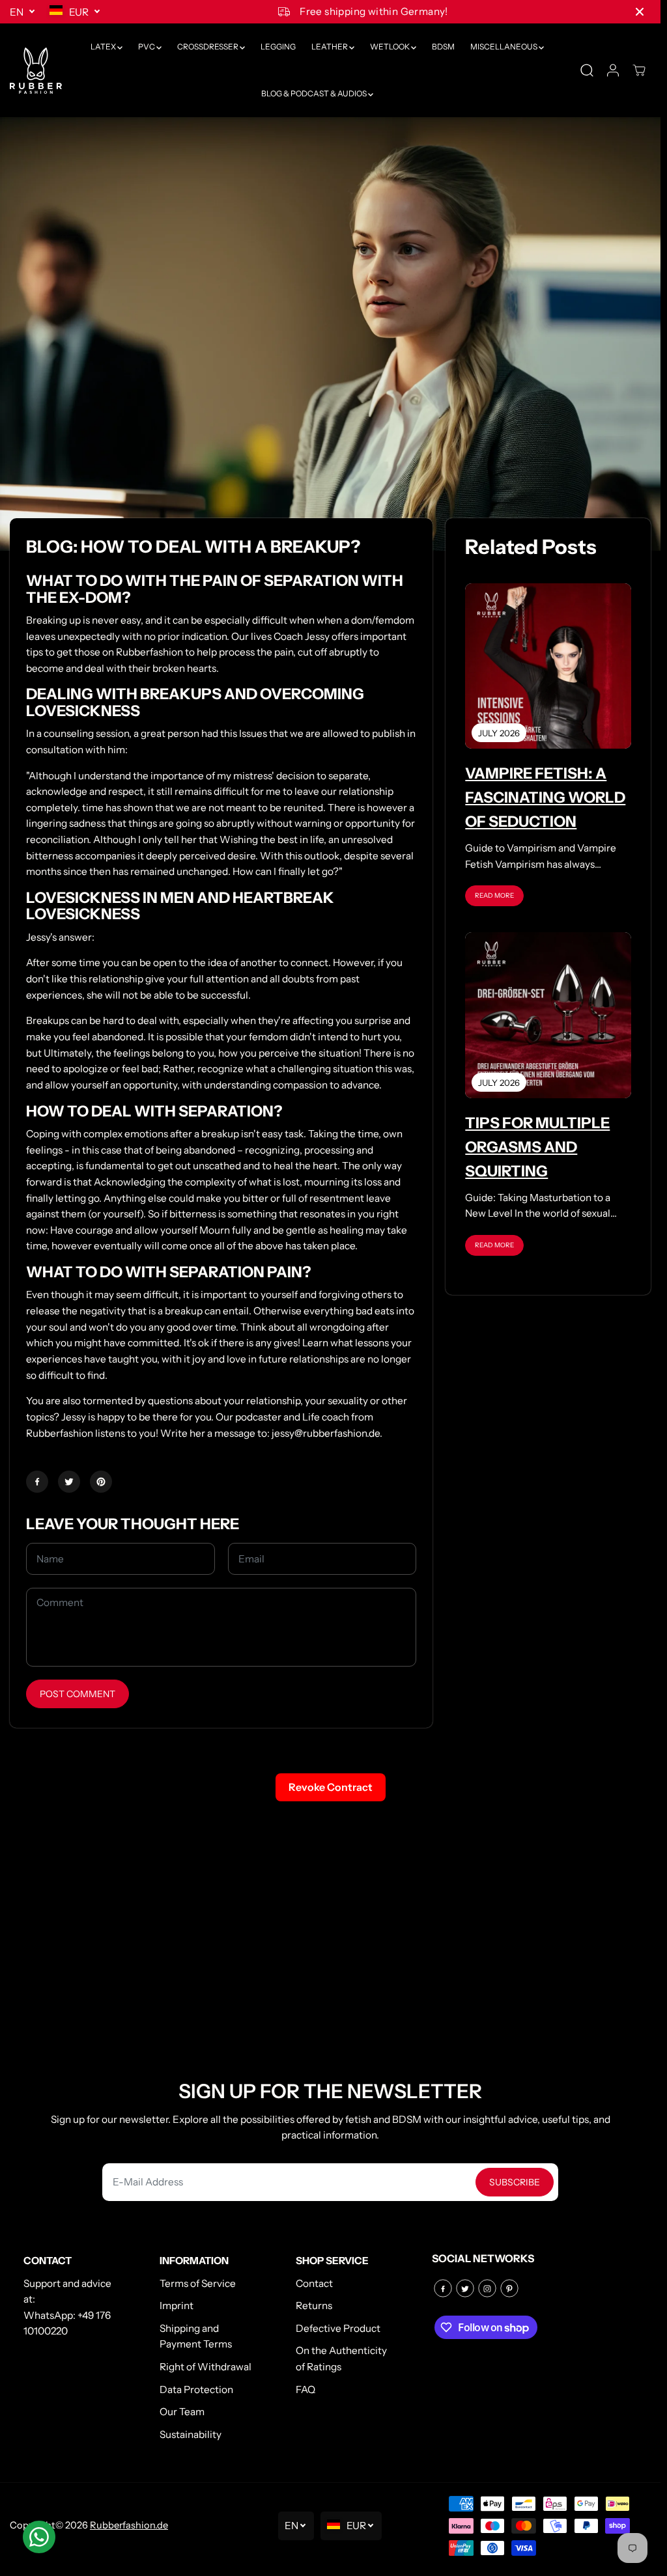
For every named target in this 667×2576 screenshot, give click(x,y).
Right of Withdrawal (206, 2367)
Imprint (177, 2306)
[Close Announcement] (640, 12)
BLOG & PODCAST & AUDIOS (315, 93)
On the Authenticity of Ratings (341, 2359)
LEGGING (278, 47)
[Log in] (613, 70)
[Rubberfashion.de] (36, 71)
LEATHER (330, 47)
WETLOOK (390, 47)
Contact (314, 2283)
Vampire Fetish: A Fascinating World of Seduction (545, 797)
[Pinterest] (101, 1482)
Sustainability (191, 2434)
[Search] (587, 70)
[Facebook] (37, 1482)
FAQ (305, 2389)
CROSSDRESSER (208, 47)
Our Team (182, 2412)
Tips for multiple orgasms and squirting (537, 1147)
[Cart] (639, 70)
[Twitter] (69, 1482)
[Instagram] (487, 2288)
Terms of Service (198, 2283)
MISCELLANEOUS (504, 47)
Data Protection (196, 2389)
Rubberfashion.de (129, 2525)
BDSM (443, 47)
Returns (314, 2306)
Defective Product (338, 2328)
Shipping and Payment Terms (196, 2336)
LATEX (104, 47)
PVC (147, 47)
